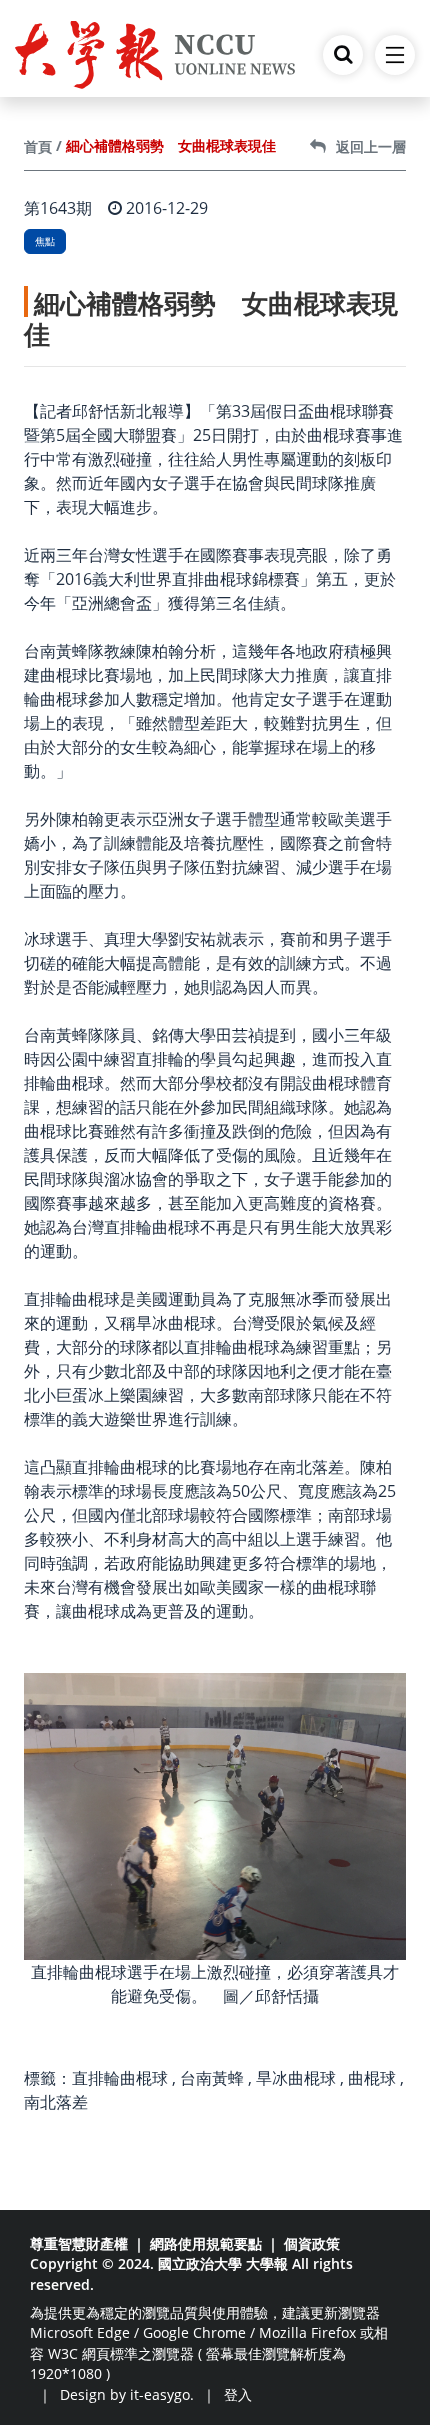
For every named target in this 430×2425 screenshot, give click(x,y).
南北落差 (56, 2102)
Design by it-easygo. (127, 2394)
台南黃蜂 (212, 2078)
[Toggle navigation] (395, 55)
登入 (238, 2394)
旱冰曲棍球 (296, 2078)
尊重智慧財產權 (79, 2243)
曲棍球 (372, 2078)
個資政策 (312, 2243)
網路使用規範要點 (206, 2243)
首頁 (38, 146)
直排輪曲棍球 (120, 2078)
